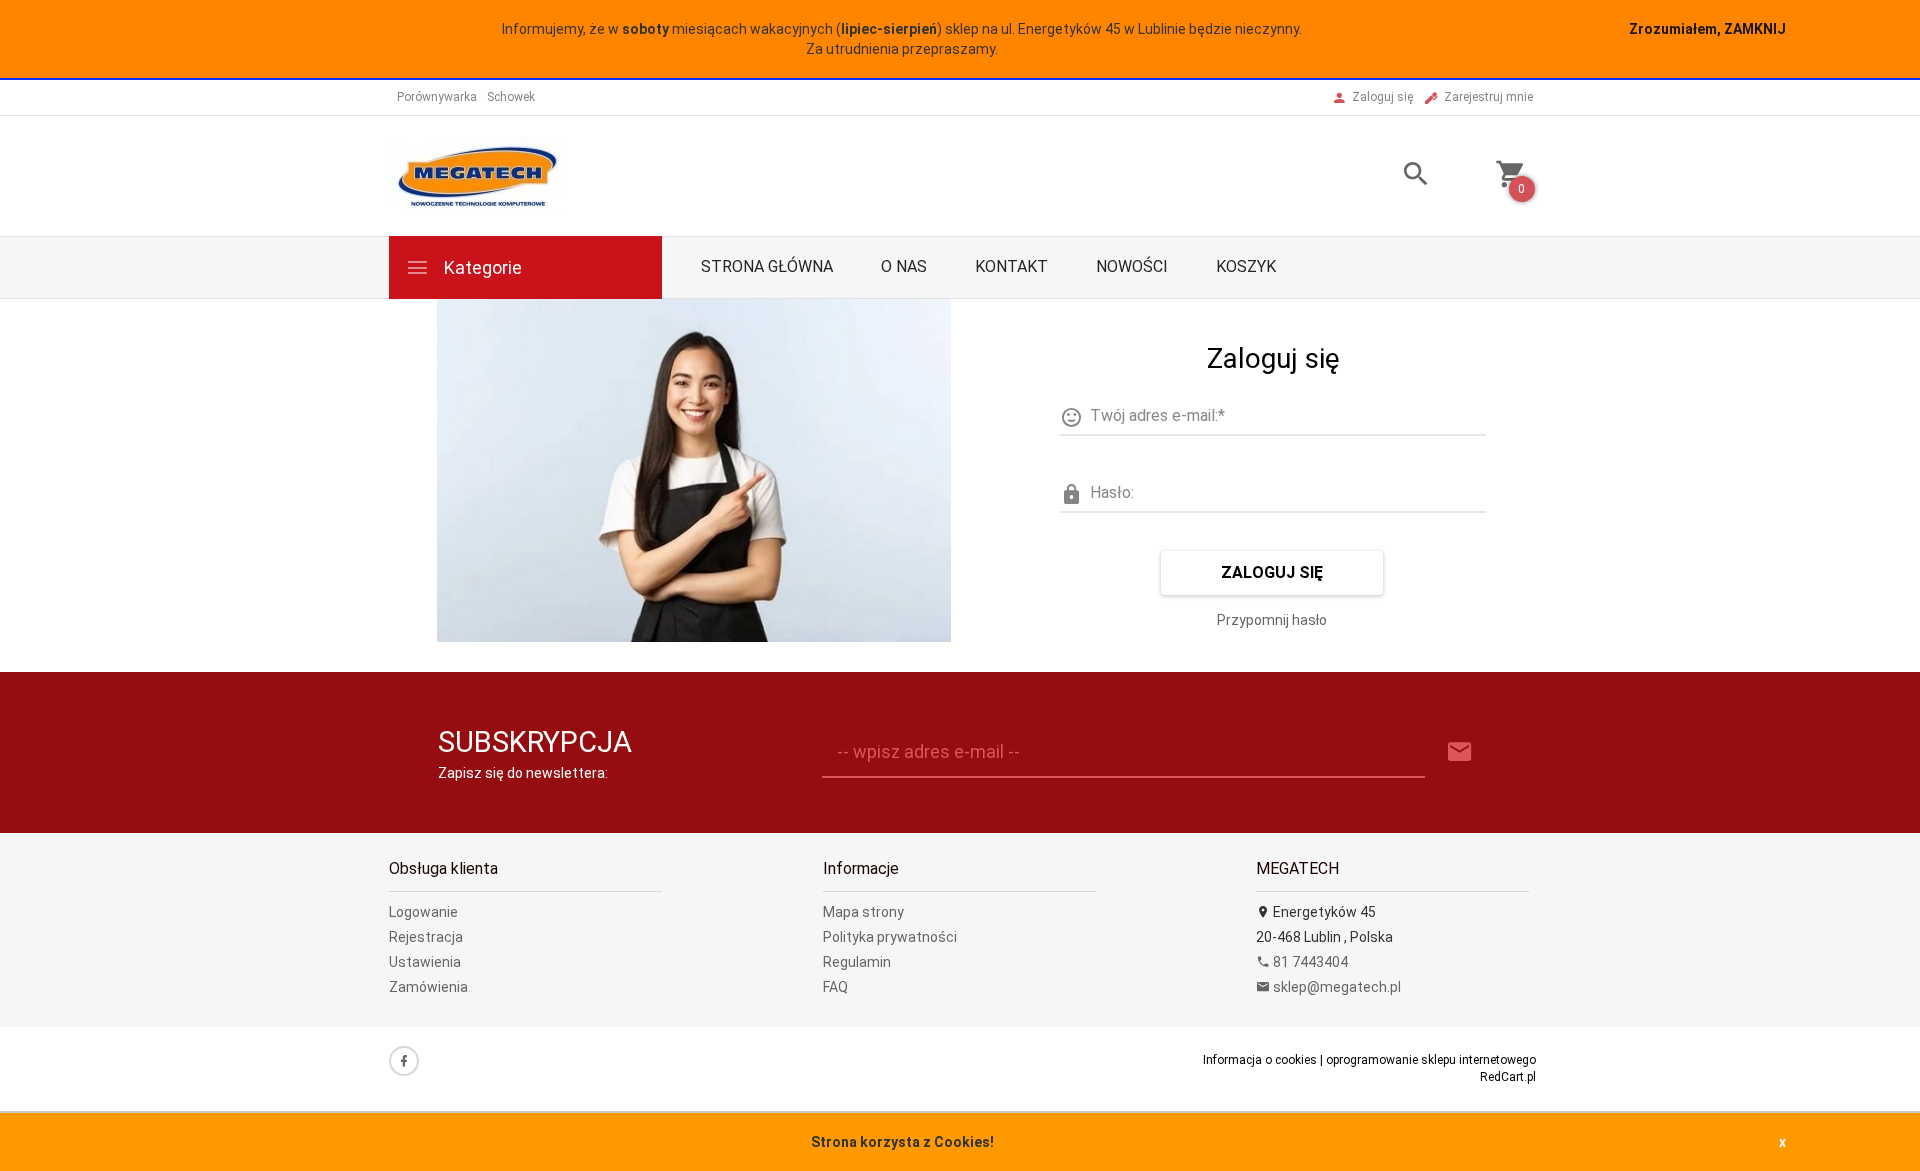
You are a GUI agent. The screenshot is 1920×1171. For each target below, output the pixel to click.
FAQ (835, 987)
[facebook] (404, 1061)
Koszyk (1246, 266)
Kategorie (481, 267)
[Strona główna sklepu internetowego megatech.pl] (477, 175)
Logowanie (423, 912)
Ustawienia (425, 962)
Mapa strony (863, 912)
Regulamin (857, 962)
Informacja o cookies (1260, 1060)
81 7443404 (1309, 962)
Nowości (1132, 266)
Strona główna (767, 266)
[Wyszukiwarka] (1391, 176)
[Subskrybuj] (1460, 752)
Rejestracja (426, 937)
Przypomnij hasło (1272, 620)
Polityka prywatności (890, 937)
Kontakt (1011, 266)
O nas (904, 266)
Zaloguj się (1272, 572)
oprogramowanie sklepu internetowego (1431, 1060)
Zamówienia (428, 987)
